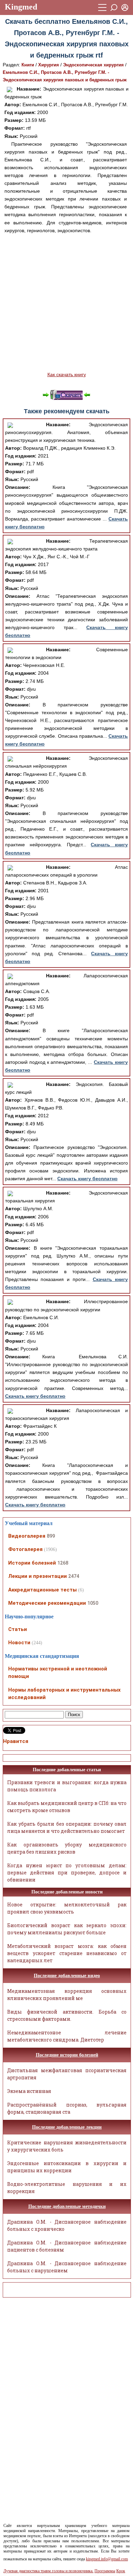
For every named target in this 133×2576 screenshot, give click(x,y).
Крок (121, 2571)
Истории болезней (32, 1563)
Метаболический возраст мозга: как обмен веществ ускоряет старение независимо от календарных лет (67, 1953)
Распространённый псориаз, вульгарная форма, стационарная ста (67, 2108)
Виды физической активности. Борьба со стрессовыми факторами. (67, 2015)
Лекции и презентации (38, 1576)
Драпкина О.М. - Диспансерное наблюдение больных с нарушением (67, 2267)
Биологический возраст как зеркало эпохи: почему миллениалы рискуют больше (67, 1929)
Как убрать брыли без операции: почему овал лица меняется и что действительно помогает (67, 1827)
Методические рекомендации (47, 1603)
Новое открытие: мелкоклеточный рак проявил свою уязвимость (67, 1908)
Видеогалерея (27, 1536)
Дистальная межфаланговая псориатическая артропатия (67, 2074)
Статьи (18, 1629)
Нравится (16, 1741)
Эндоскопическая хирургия (93, 65)
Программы (105, 2571)
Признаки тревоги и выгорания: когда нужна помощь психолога (67, 1786)
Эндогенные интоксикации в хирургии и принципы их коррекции (67, 2167)
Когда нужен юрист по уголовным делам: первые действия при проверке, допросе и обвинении (67, 1873)
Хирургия (49, 65)
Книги (28, 65)
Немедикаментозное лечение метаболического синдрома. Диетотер (67, 2036)
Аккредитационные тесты (42, 1590)
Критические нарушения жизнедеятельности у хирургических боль (67, 2146)
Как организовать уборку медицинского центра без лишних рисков (67, 1848)
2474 (74, 1576)
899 (51, 1536)
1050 (93, 1603)
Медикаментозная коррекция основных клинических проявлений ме (67, 1995)
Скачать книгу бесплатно (87, 1179)
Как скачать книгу (67, 374)
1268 (63, 1563)
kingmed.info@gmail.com (107, 2559)
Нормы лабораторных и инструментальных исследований (64, 1694)
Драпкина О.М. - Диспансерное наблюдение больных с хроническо (67, 2225)
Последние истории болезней (67, 2055)
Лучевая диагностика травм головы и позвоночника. (48, 2571)
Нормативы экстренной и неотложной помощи (58, 1673)
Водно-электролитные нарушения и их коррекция (67, 2188)
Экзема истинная (29, 2091)
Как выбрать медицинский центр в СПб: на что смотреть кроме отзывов (67, 1807)
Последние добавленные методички (67, 2206)
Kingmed (21, 7)
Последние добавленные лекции (67, 2127)
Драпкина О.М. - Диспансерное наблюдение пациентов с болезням (67, 2246)
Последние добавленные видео (67, 1976)
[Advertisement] (66, 303)
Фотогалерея (25, 1549)
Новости (19, 1643)
